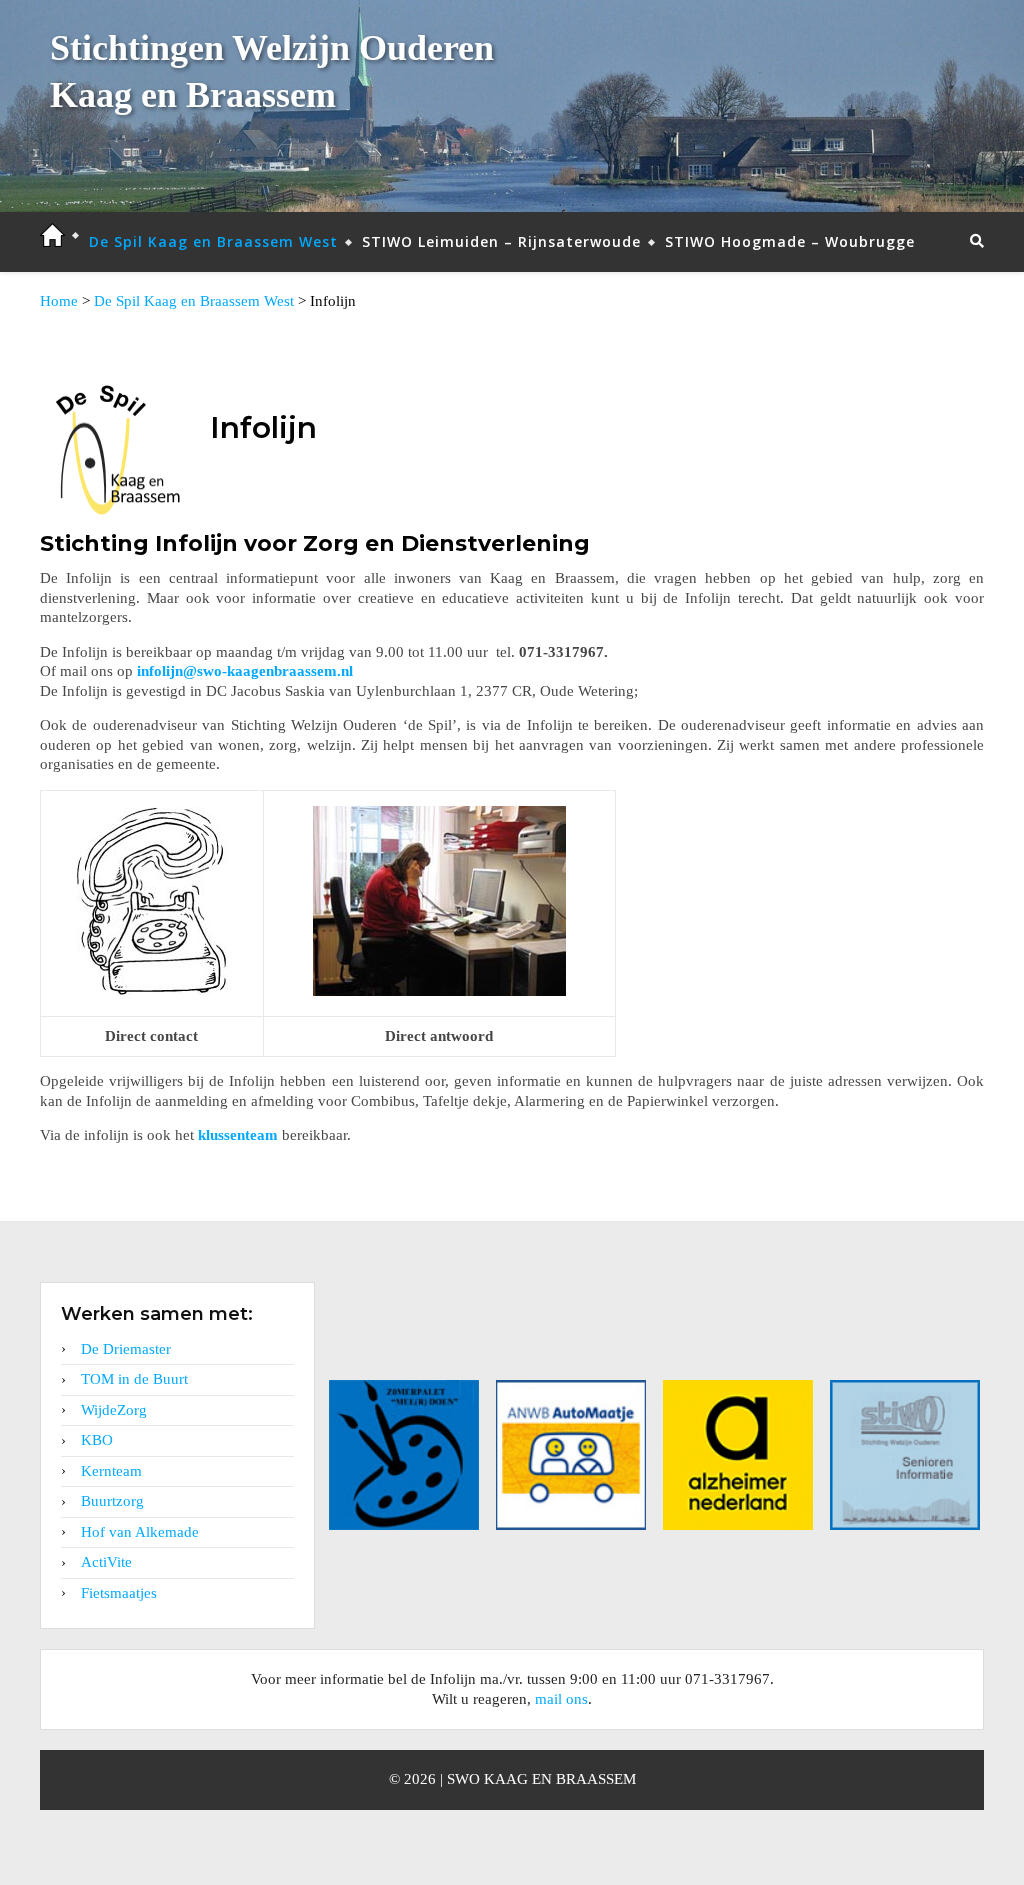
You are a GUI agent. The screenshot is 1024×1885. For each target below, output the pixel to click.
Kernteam (111, 1471)
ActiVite (106, 1562)
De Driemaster (126, 1349)
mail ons (561, 1699)
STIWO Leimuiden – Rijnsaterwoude (501, 241)
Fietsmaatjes (119, 1593)
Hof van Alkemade (140, 1532)
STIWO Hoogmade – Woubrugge (790, 241)
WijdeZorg (114, 1410)
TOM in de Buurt (134, 1379)
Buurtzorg (112, 1501)
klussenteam (238, 1135)
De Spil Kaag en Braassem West (213, 241)
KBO (97, 1440)
